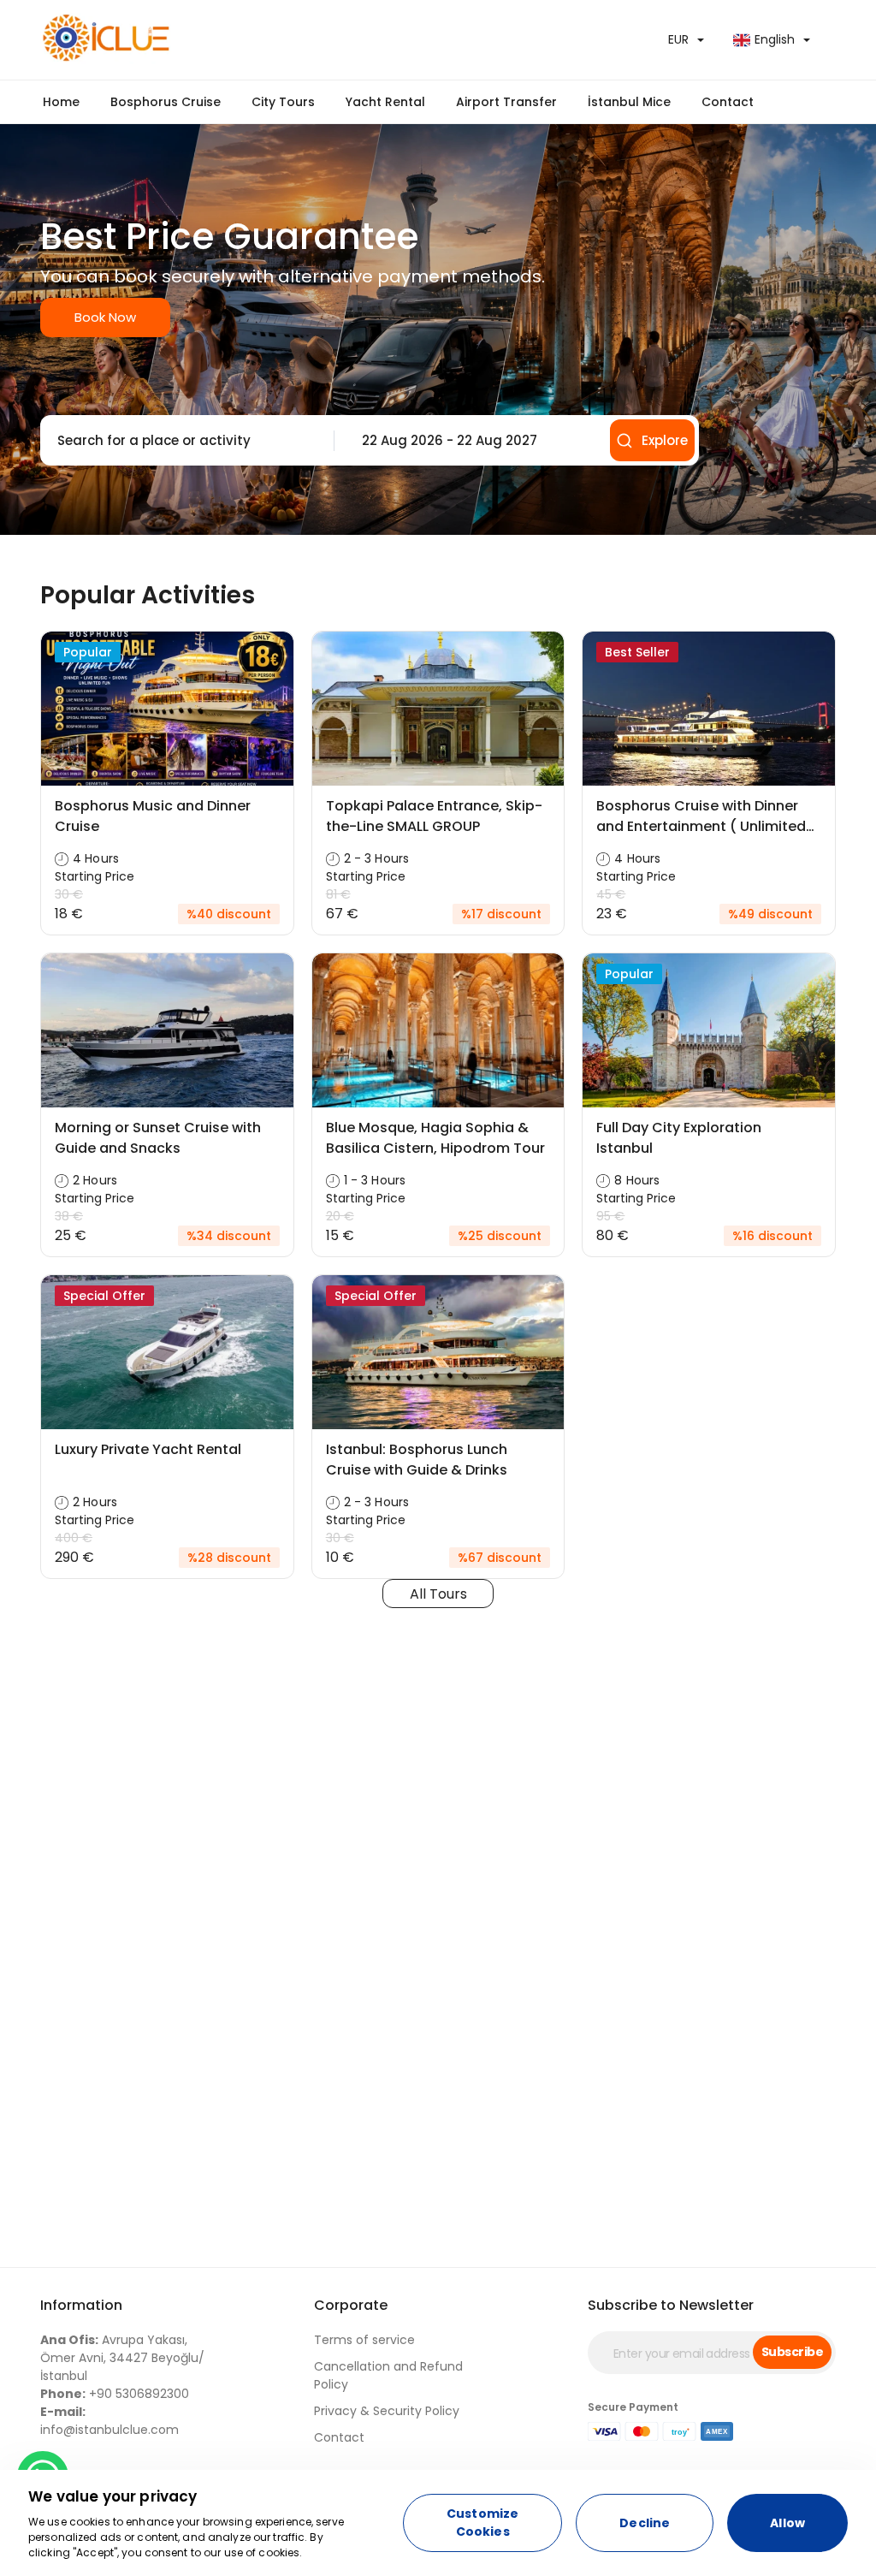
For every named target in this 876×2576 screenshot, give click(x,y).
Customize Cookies (482, 2523)
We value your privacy (113, 2496)
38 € (69, 1216)
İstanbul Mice (629, 102)
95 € (610, 1216)
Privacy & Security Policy (387, 2411)
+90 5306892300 (115, 2394)
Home (61, 102)
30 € (69, 894)
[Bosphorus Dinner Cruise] (233, 40)
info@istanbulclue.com (109, 2421)
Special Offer (104, 1296)
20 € (340, 1216)
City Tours (283, 102)
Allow (787, 2523)
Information (81, 2305)
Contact (728, 102)
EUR (678, 39)
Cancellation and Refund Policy (388, 2375)
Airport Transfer (506, 102)
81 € (338, 894)
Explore (665, 440)
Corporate (351, 2305)
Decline (645, 2523)
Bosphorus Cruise (166, 102)
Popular (88, 652)
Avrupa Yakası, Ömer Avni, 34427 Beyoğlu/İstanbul (122, 2358)
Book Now (105, 317)
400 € (74, 1538)
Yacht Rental (385, 102)
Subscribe (792, 2352)
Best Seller (637, 652)
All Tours (438, 1594)
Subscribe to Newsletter (671, 2305)
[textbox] (183, 441)
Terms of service (364, 2340)
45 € (611, 894)
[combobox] (183, 441)
